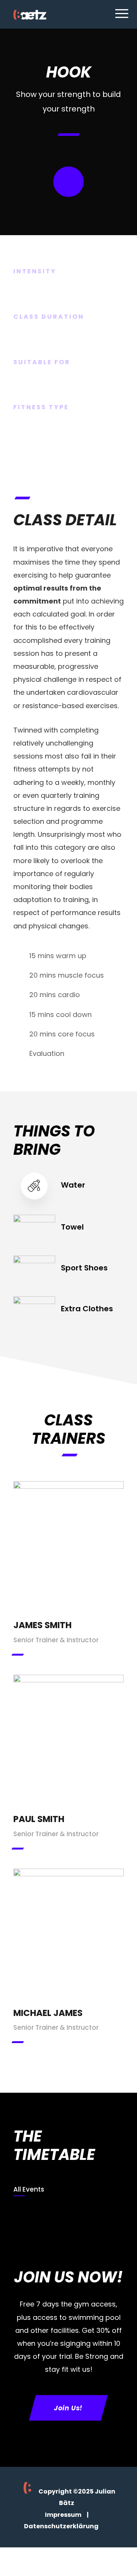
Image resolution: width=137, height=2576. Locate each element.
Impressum (63, 2515)
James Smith (42, 1625)
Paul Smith (39, 1819)
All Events (29, 2189)
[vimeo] (68, 1564)
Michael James (48, 2013)
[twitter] (68, 1544)
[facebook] (68, 1523)
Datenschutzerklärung (61, 2526)
